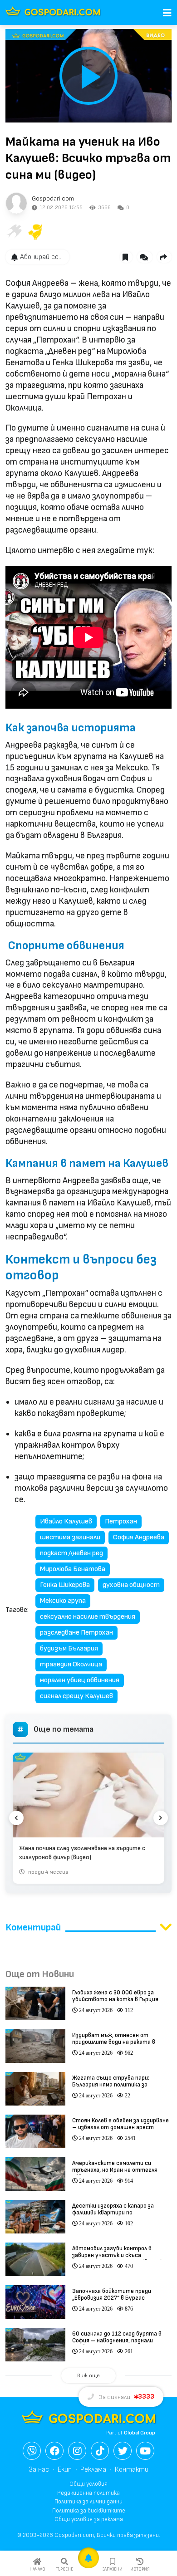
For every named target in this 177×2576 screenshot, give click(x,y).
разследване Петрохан (76, 1633)
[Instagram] (77, 2451)
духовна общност (131, 1585)
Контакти (132, 2470)
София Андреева (139, 1537)
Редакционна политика (88, 2493)
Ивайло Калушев (66, 1521)
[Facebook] (54, 2451)
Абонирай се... (41, 257)
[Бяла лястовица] (14, 232)
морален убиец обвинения (80, 1680)
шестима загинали (70, 1537)
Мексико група (63, 1601)
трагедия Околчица (71, 1664)
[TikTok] (100, 2451)
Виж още (88, 2376)
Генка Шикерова (65, 1585)
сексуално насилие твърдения (88, 1617)
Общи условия (88, 2484)
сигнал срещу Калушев (76, 1696)
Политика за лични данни (88, 2502)
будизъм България (69, 1648)
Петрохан (121, 1521)
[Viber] (32, 2451)
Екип (65, 2470)
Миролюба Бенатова (73, 1569)
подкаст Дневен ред (71, 1553)
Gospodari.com (53, 198)
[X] (123, 2451)
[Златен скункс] (35, 232)
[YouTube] (145, 2451)
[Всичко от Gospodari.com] (16, 203)
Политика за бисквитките (89, 2511)
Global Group (140, 2433)
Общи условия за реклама (89, 2519)
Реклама (93, 2470)
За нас (39, 2470)
